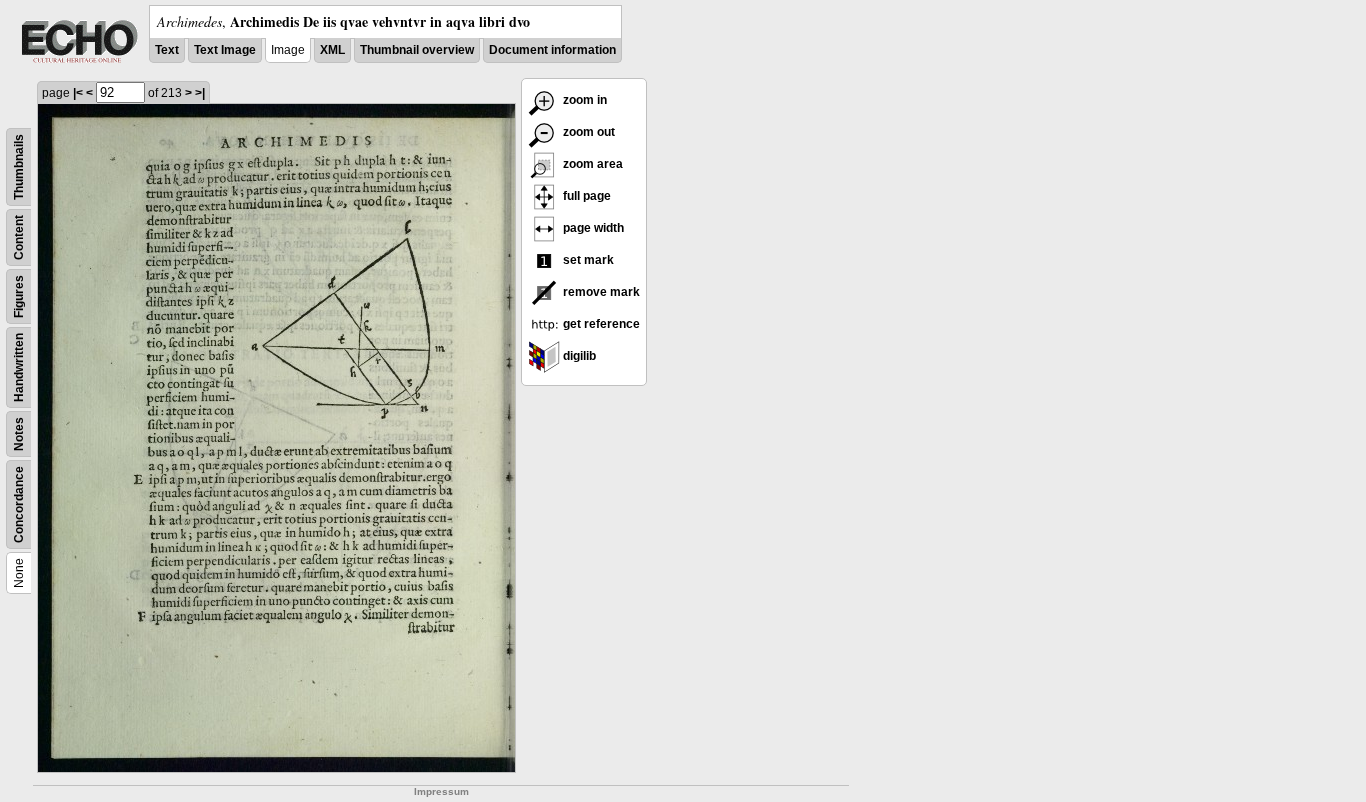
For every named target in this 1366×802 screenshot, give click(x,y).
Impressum (441, 791)
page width (592, 228)
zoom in (583, 100)
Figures (19, 296)
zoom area (591, 164)
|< (78, 93)
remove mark (600, 292)
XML (332, 50)
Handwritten (19, 367)
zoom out (587, 132)
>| (200, 93)
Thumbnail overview (417, 50)
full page (585, 196)
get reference (600, 324)
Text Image (225, 50)
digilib (578, 356)
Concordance (19, 504)
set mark (587, 260)
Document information (552, 50)
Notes (19, 434)
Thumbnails (19, 167)
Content (19, 237)
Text (167, 50)
